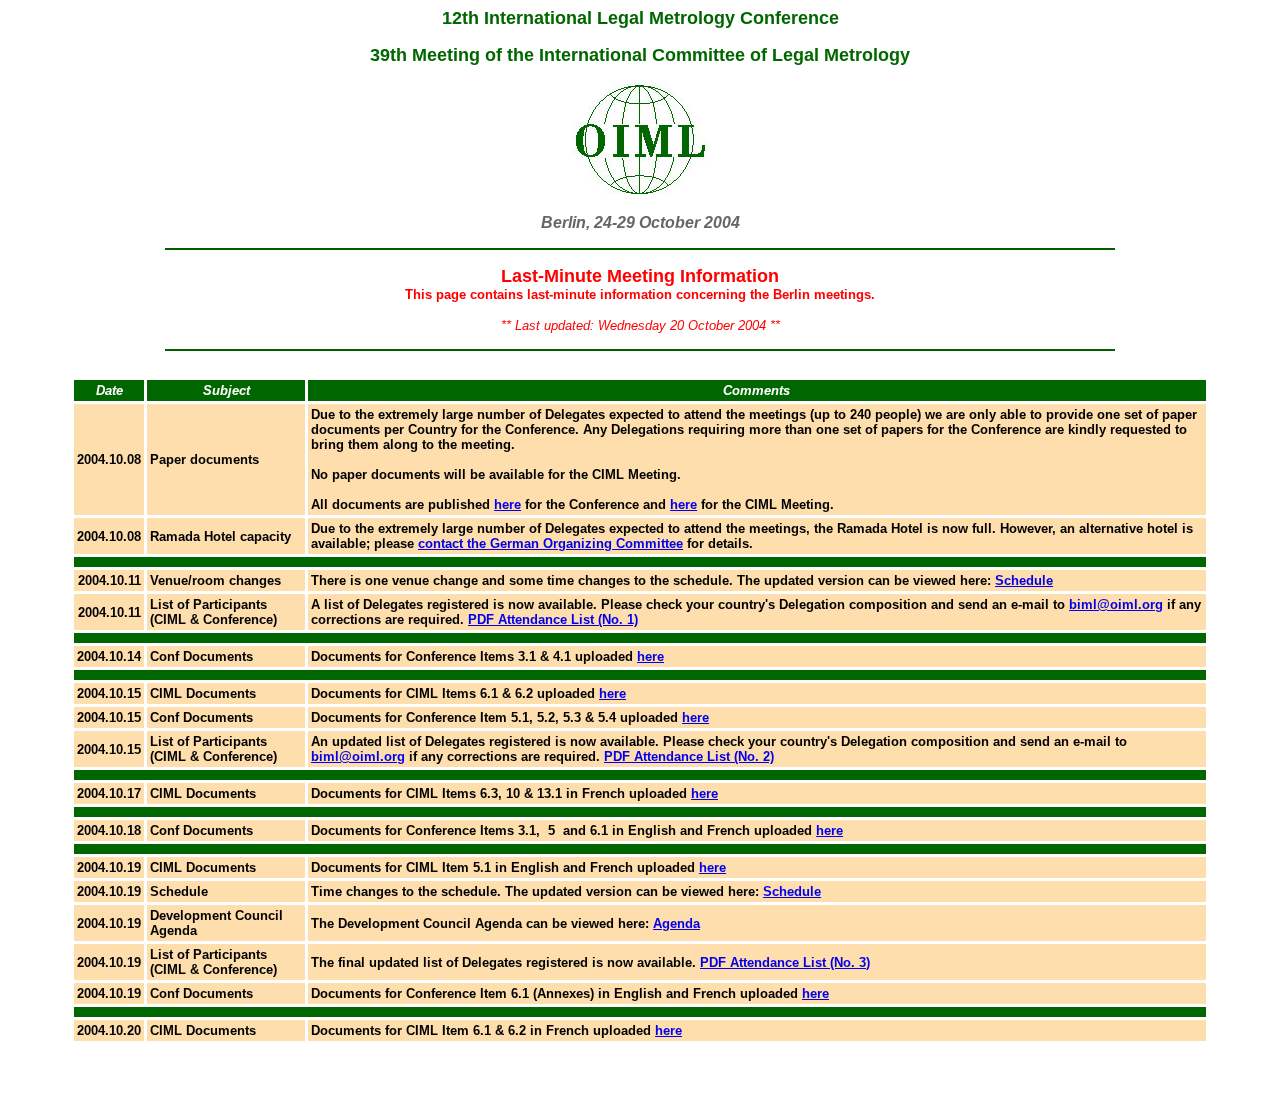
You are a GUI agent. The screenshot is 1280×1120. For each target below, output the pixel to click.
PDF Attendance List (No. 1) (553, 619)
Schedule (1024, 580)
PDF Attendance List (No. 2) (689, 756)
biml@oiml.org (1116, 604)
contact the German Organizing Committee (550, 543)
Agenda (676, 923)
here (507, 504)
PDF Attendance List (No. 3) (785, 962)
